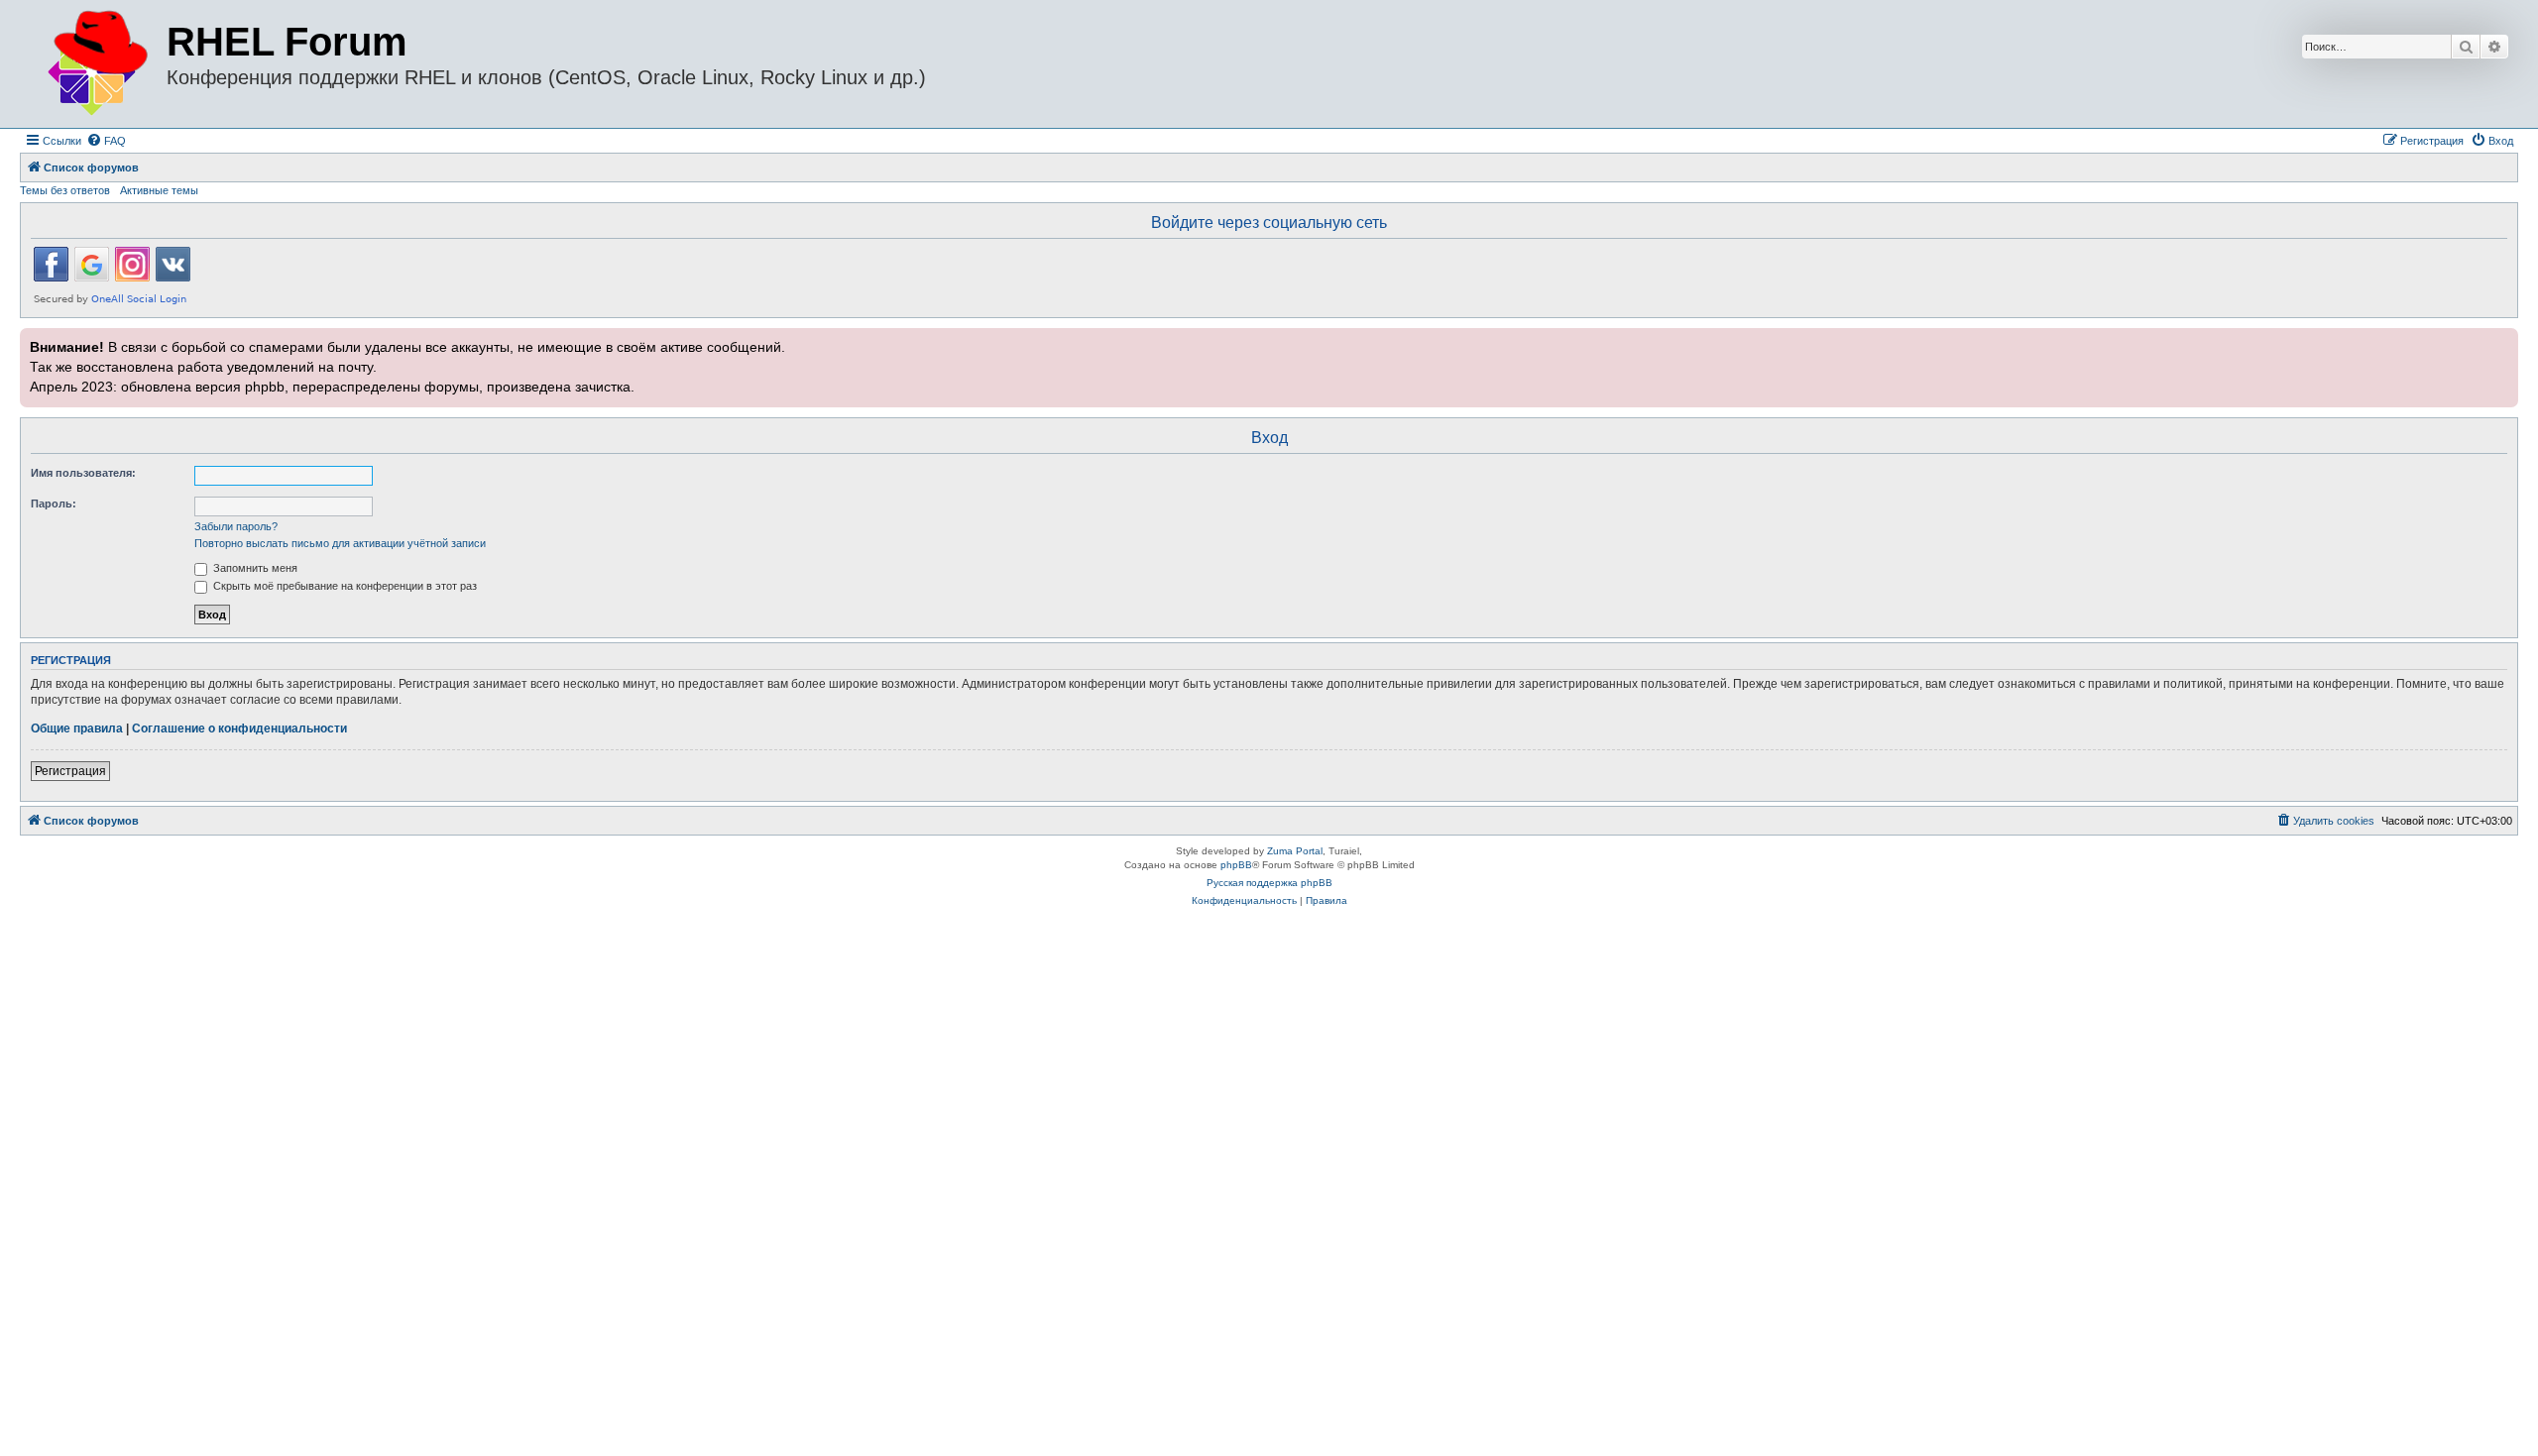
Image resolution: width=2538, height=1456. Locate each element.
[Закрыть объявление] (2501, 341)
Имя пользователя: (83, 473)
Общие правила (77, 728)
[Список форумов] (96, 64)
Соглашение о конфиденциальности (239, 728)
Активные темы (159, 190)
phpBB (1236, 865)
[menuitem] (106, 141)
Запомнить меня (254, 568)
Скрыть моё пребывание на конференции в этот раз (344, 586)
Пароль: (54, 504)
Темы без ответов (65, 190)
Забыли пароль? (236, 526)
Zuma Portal (1295, 851)
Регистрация (70, 771)
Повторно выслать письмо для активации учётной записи (340, 543)
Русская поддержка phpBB (1269, 883)
